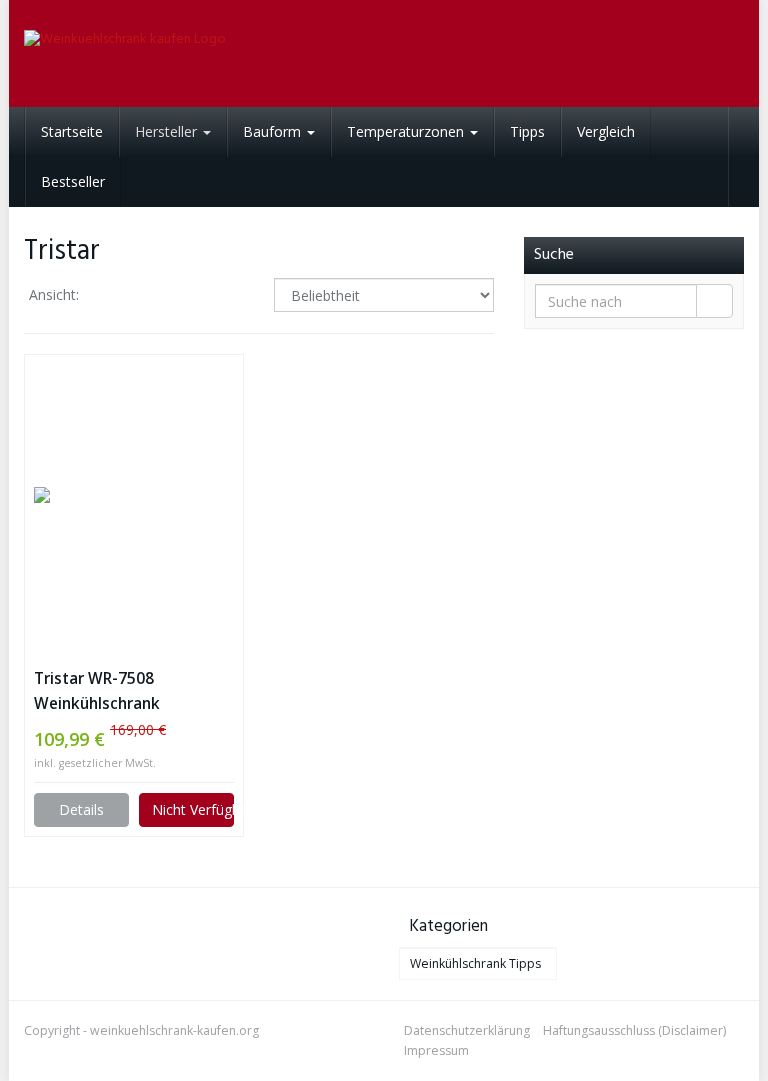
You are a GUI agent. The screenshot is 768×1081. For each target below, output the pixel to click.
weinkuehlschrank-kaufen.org (174, 1030)
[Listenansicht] (162, 296)
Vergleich (606, 131)
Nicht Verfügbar (193, 809)
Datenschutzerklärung (467, 1030)
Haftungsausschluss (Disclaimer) (634, 1030)
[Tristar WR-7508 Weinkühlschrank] (134, 495)
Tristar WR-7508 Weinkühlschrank (97, 691)
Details (81, 809)
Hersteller (168, 131)
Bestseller (73, 181)
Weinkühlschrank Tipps (475, 963)
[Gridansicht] (111, 296)
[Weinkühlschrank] (134, 53)
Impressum (436, 1050)
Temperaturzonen (407, 131)
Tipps (527, 131)
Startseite (72, 131)
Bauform (274, 131)
